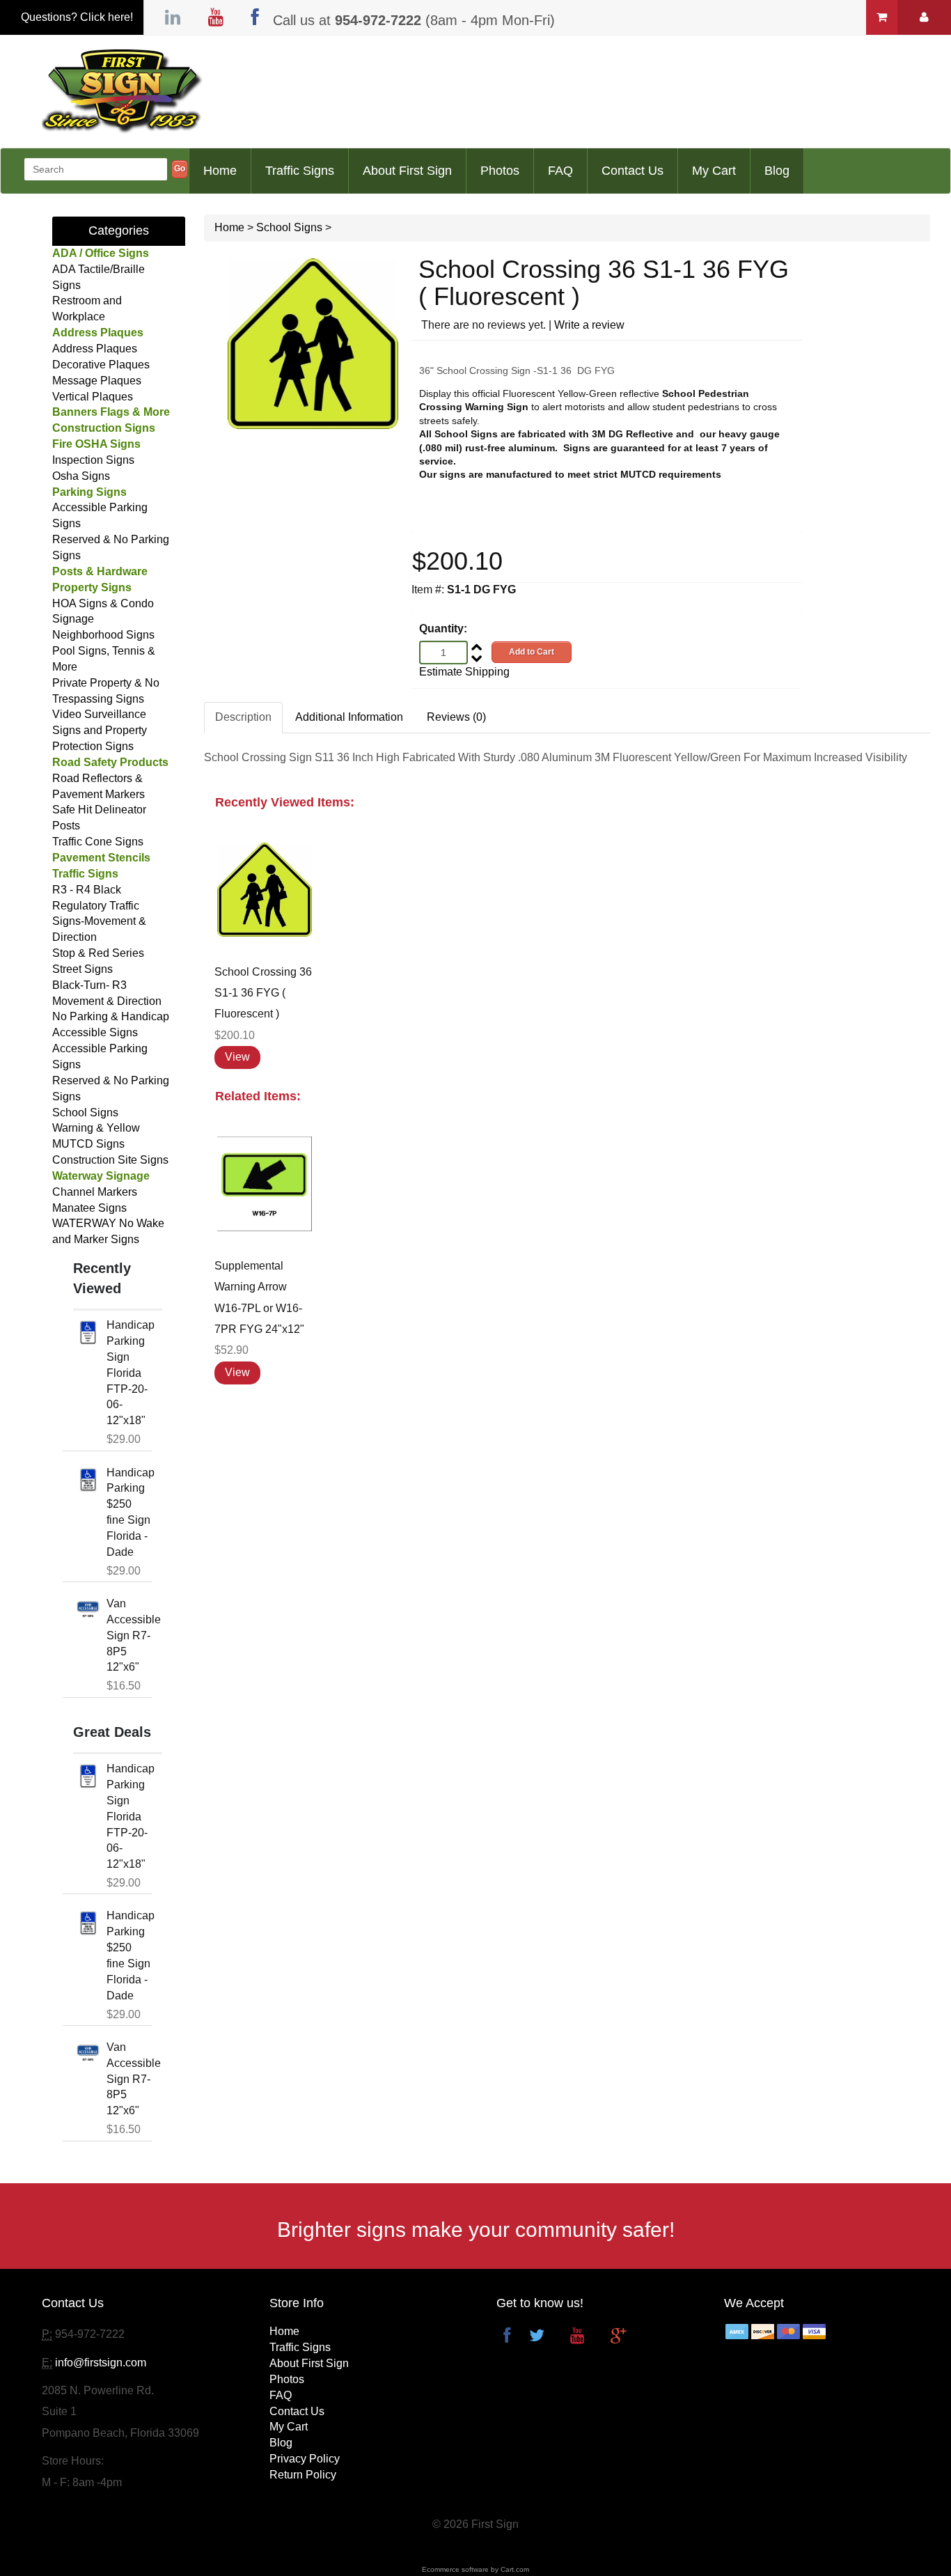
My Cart (714, 171)
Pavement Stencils (101, 858)
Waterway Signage (101, 1176)
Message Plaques (97, 381)
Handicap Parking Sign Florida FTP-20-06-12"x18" (131, 1373)
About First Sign (407, 171)
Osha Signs (81, 476)
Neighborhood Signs (103, 635)
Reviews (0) (456, 717)
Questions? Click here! (77, 17)
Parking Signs (89, 492)
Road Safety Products (110, 762)
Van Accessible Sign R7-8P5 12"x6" (134, 1635)
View (237, 1057)
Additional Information (349, 717)
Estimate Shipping (464, 672)
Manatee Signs (89, 1208)
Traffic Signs (300, 171)
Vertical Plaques (93, 397)
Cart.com (515, 2569)
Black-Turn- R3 (89, 985)
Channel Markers (95, 1192)
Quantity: (443, 629)
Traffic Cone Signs (98, 842)
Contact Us (632, 171)
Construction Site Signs (110, 1160)
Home (220, 171)
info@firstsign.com (101, 2363)
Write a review (589, 325)
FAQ (560, 171)
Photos (500, 171)
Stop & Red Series (98, 953)
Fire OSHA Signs (96, 444)
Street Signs (82, 969)
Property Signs (92, 587)
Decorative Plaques (101, 365)
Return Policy (303, 2475)
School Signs (85, 1113)
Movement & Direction (107, 1001)
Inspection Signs (93, 460)
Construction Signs (104, 428)
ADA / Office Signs (101, 253)
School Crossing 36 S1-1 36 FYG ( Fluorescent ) (263, 993)
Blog (777, 171)
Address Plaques (98, 333)
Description (243, 717)
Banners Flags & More (111, 412)
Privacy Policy (305, 2459)
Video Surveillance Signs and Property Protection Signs (100, 730)
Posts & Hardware (100, 571)
